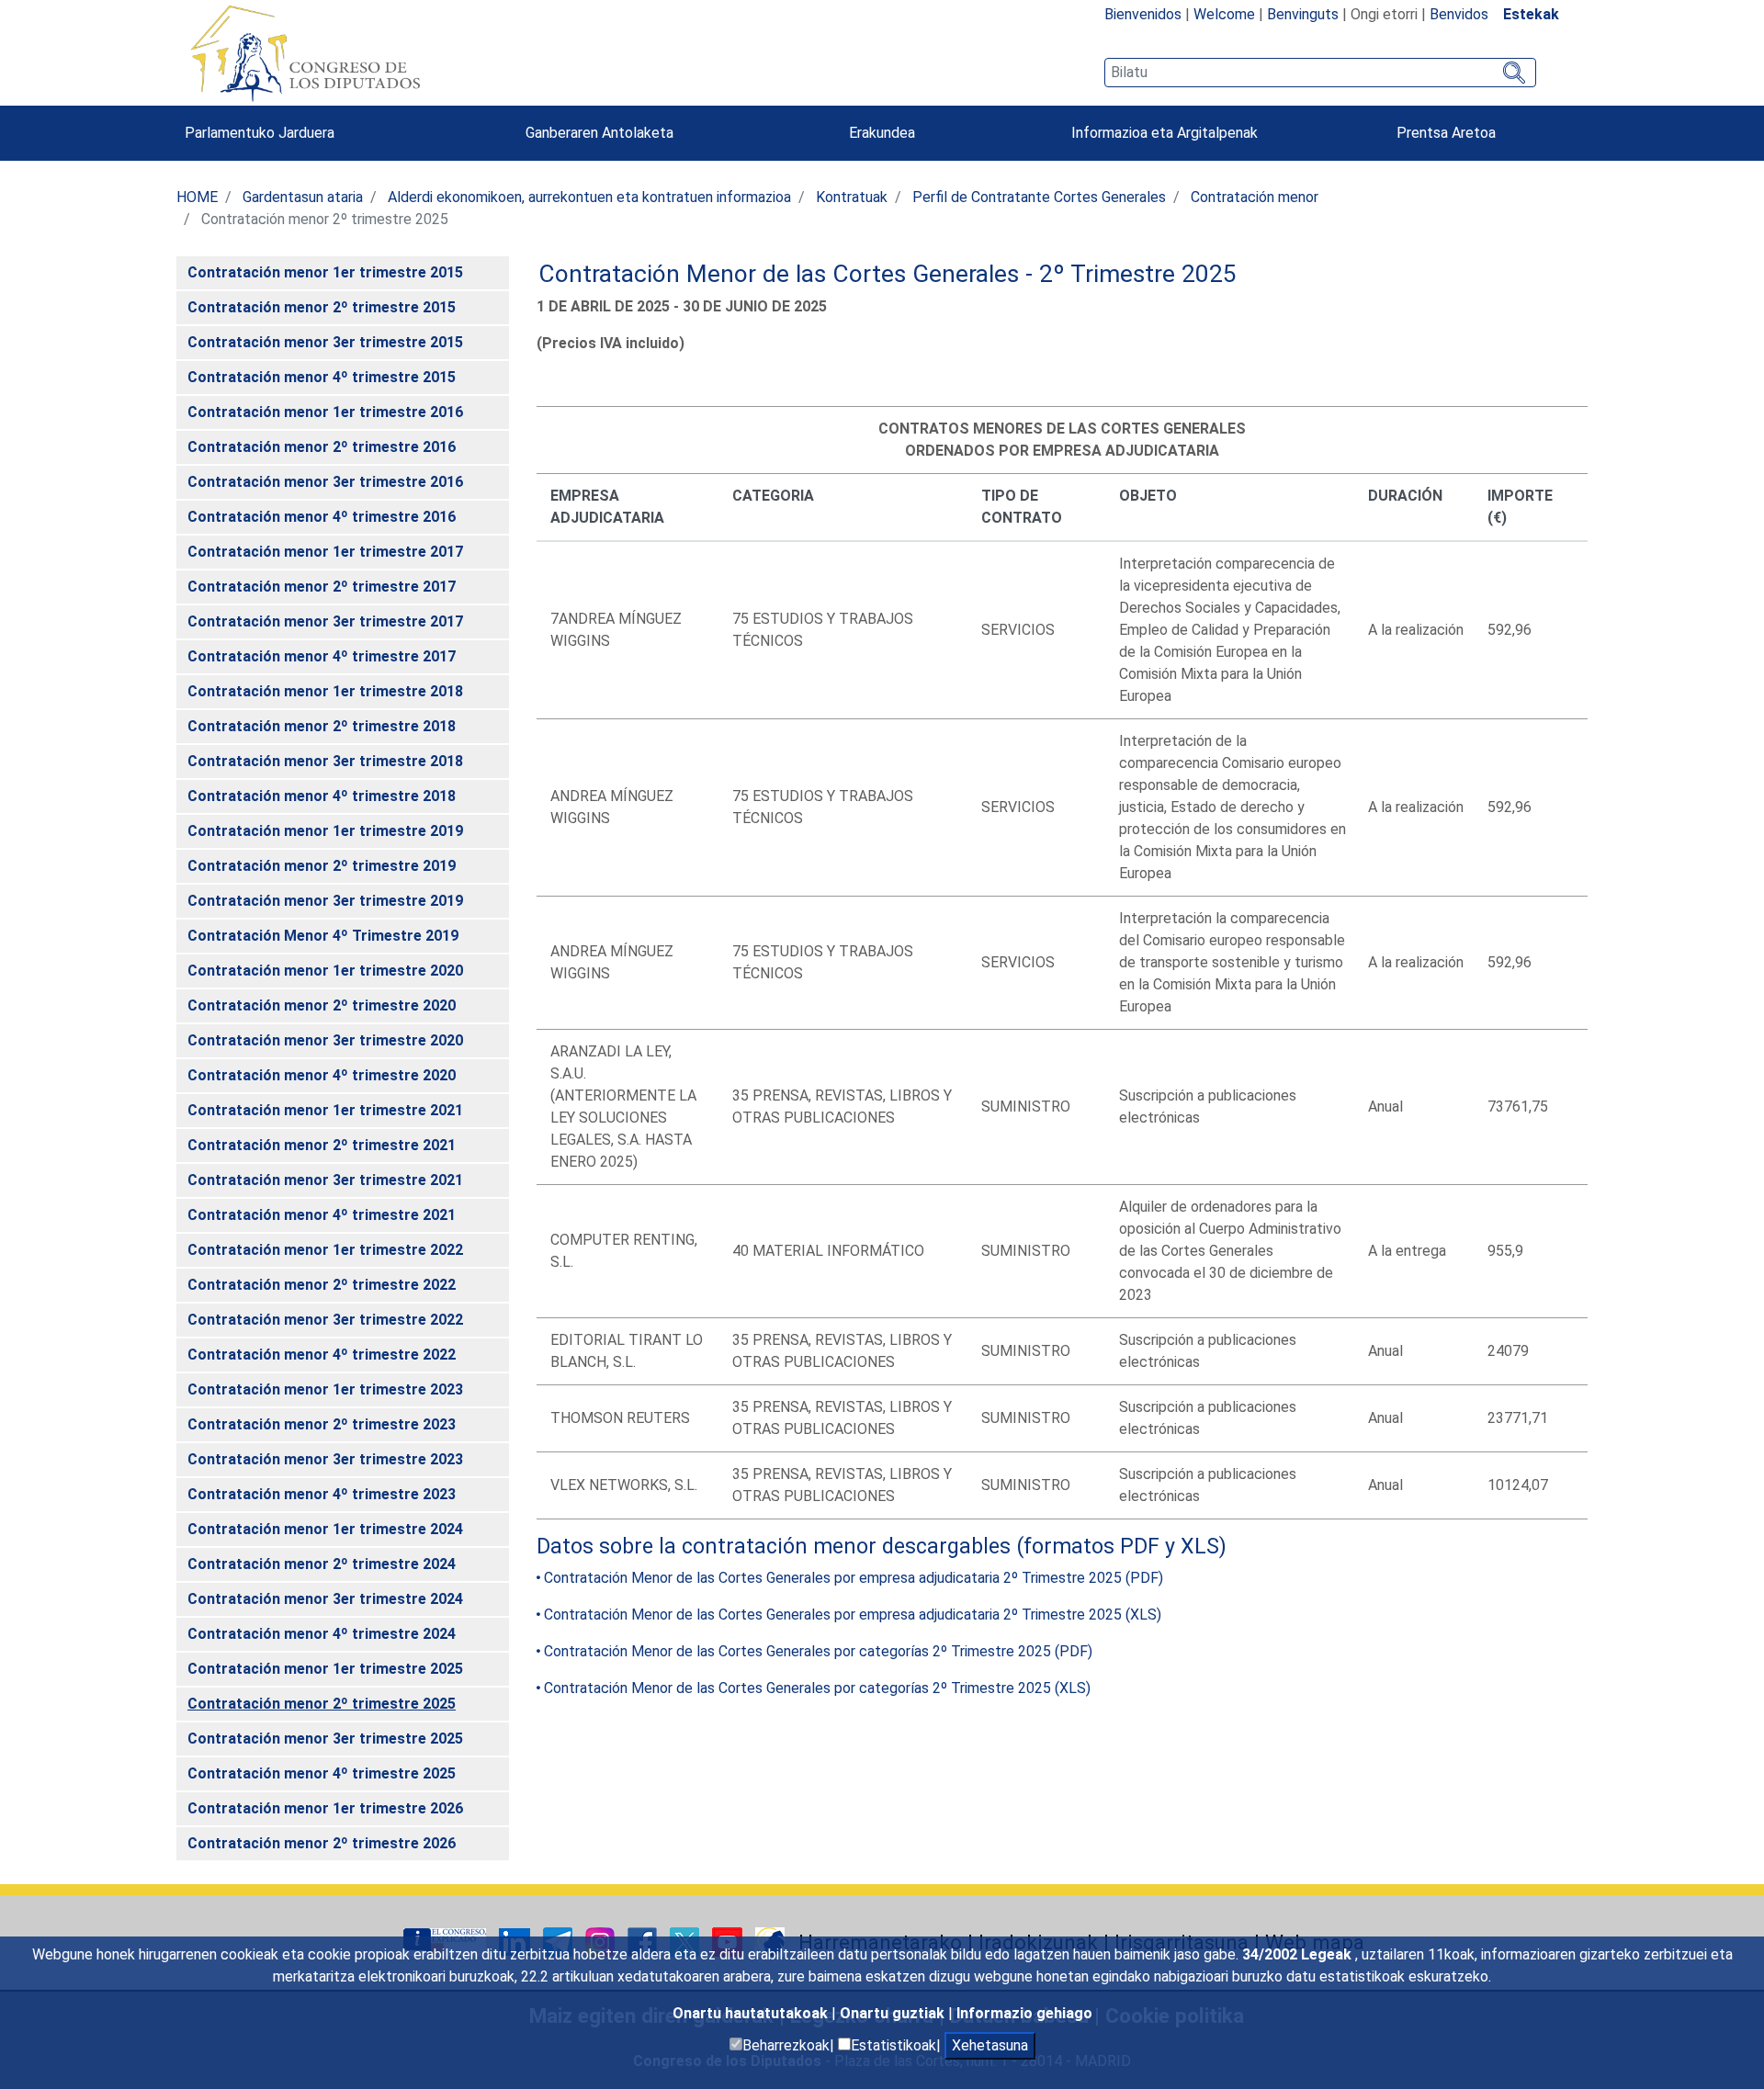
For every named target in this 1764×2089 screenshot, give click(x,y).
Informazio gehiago (1024, 2013)
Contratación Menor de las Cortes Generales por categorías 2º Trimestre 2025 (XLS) (817, 1688)
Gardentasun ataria (303, 197)
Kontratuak (852, 197)
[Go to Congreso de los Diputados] (305, 53)
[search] (1320, 73)
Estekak (1531, 14)
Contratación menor (1255, 197)
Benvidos (1459, 14)
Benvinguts (1303, 14)
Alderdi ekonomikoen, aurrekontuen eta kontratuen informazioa (589, 197)
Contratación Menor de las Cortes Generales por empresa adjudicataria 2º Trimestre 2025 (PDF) (854, 1578)
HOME (197, 197)
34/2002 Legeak (1299, 1954)
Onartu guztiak (894, 2013)
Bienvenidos (1143, 14)
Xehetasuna (990, 2045)
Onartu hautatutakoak (752, 2013)
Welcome (1224, 14)
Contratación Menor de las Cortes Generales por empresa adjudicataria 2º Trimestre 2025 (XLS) (853, 1615)
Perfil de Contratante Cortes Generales (1039, 197)
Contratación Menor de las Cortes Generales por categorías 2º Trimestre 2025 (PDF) (818, 1651)
